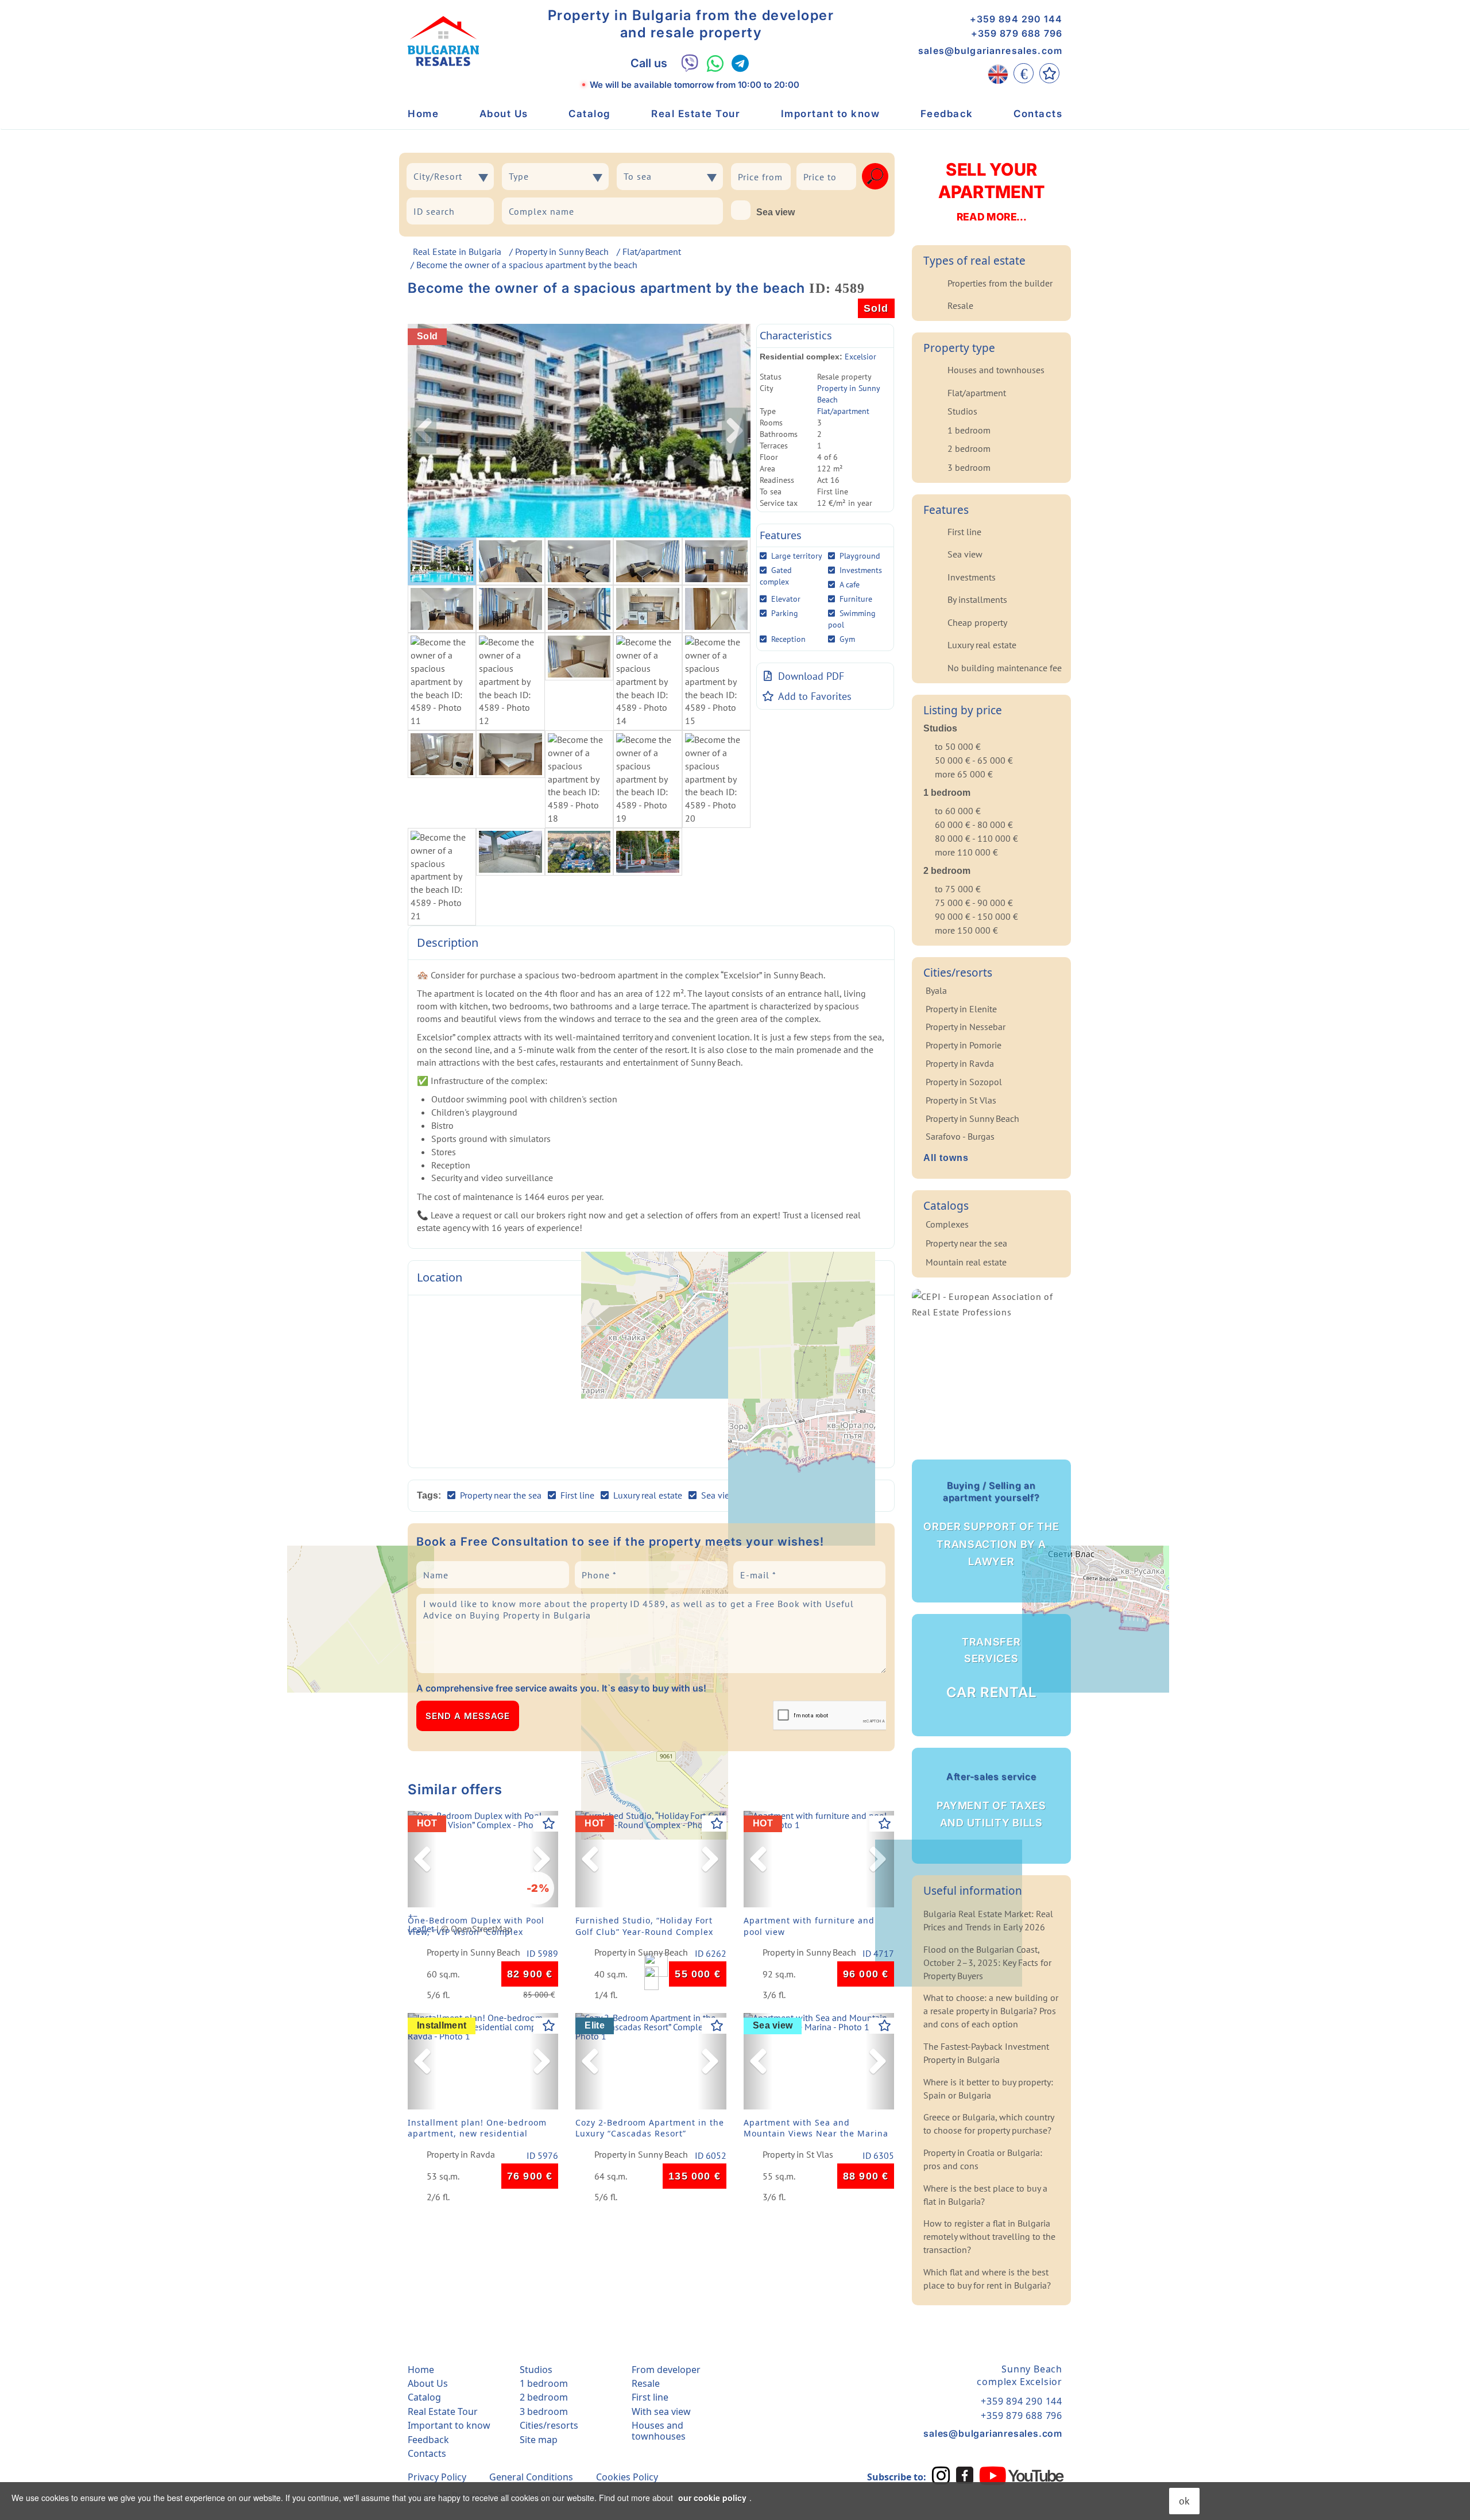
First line (964, 532)
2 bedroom (969, 448)
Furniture (856, 599)
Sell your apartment (991, 191)
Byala (936, 990)
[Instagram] (941, 2475)
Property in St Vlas (798, 2155)
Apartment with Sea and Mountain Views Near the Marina (816, 2128)
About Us (504, 114)
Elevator (786, 599)
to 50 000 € (958, 746)
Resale (960, 305)
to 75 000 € (958, 889)
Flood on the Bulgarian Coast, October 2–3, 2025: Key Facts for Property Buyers (987, 1962)
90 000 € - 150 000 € (976, 916)
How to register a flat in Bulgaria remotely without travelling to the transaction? (989, 2236)
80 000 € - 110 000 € (976, 838)
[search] (875, 176)
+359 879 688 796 (1017, 33)
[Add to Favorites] (549, 1824)
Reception (788, 639)
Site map (539, 2440)
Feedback (947, 114)
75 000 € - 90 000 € (974, 903)
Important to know (831, 114)
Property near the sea (966, 1243)
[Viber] (690, 63)
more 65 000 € (964, 774)
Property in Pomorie (964, 1045)
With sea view (661, 2411)
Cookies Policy (627, 2477)
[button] (422, 1859)
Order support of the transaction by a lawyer (991, 1524)
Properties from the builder (1000, 283)
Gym (847, 639)
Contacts (1038, 114)
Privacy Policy (437, 2477)
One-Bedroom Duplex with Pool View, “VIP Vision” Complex (476, 1926)
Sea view (775, 212)
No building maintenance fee (1005, 668)
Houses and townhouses (996, 370)
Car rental (991, 1669)
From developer (666, 2370)
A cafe (850, 584)
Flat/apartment (652, 251)
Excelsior (860, 357)
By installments (977, 599)
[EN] (998, 73)
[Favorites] (1049, 73)
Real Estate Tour (696, 114)
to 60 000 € (958, 811)
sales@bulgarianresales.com (990, 51)
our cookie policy (712, 2498)
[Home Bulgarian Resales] (443, 41)
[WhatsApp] (715, 63)
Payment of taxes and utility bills (991, 1800)
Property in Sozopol (964, 1082)
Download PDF (811, 676)
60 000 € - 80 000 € (974, 824)
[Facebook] (965, 2475)
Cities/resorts (549, 2425)
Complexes (947, 1224)
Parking (785, 613)
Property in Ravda (461, 2155)
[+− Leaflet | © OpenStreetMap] (651, 1381)
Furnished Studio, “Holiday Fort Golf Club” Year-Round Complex (644, 1926)
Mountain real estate (966, 1262)
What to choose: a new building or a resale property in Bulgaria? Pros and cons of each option (991, 2011)
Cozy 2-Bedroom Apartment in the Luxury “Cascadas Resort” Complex (650, 2131)
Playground (860, 556)
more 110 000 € (966, 852)
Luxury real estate (982, 645)
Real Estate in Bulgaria (457, 251)
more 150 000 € (966, 930)
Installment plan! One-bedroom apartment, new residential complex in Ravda (477, 2131)
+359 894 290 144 (1016, 19)
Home (423, 114)
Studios (962, 411)
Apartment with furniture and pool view (809, 1926)
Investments (861, 570)
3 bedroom (969, 467)
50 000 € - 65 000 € (974, 760)
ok (1184, 2501)
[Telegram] (740, 63)
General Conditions (531, 2477)
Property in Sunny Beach (562, 251)
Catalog (590, 114)
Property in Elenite (961, 1009)
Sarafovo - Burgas (960, 1136)
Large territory (797, 556)
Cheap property (977, 622)
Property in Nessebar (966, 1027)
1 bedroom (969, 430)
